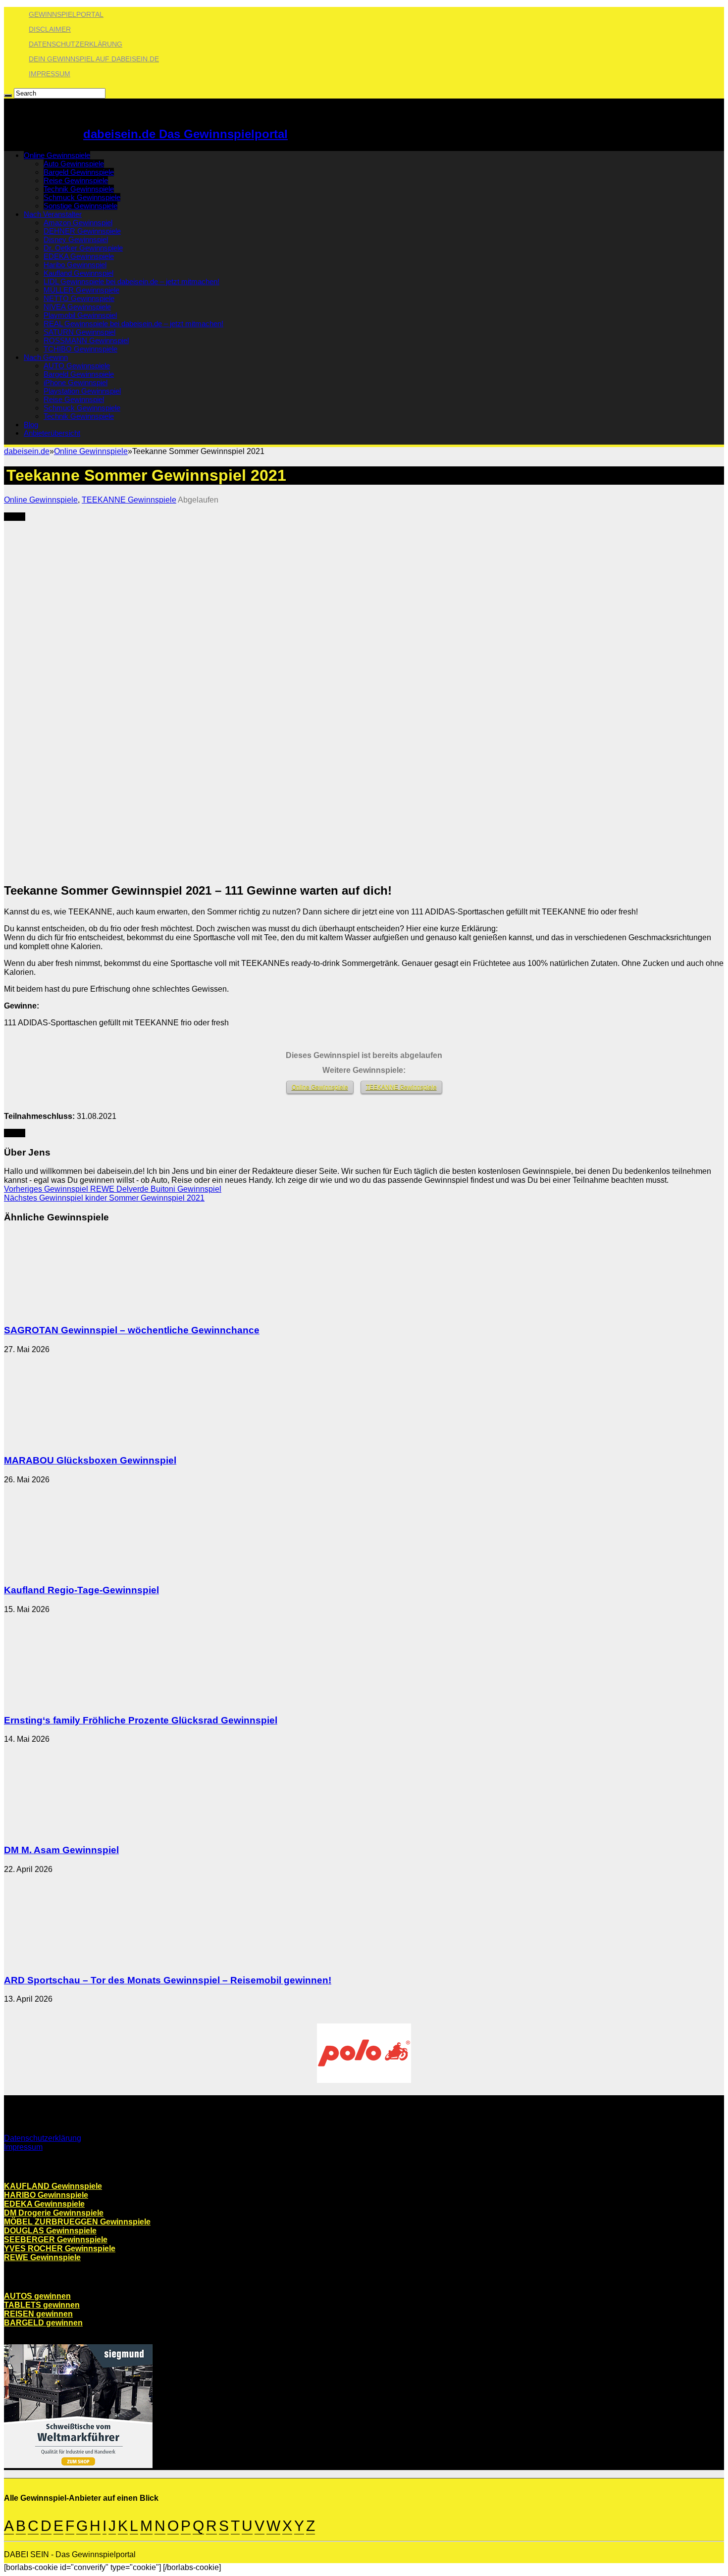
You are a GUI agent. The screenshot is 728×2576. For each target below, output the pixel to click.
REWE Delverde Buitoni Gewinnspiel (113, 1189)
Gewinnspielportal (66, 14)
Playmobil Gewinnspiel (80, 315)
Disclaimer (50, 29)
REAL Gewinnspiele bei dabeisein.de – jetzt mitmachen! (133, 324)
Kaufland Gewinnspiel (78, 273)
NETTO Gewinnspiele (79, 298)
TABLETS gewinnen (42, 2305)
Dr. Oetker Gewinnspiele (83, 248)
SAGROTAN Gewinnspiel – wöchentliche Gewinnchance (132, 1330)
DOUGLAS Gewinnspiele (50, 2231)
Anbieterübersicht (52, 433)
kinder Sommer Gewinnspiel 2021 (104, 1198)
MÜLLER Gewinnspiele (81, 290)
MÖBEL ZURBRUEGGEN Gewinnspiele (77, 2222)
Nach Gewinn (46, 357)
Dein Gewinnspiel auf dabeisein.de (94, 59)
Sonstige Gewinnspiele (80, 206)
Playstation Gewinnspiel (82, 391)
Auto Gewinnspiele (74, 164)
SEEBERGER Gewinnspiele (56, 2240)
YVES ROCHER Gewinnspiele (60, 2248)
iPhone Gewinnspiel (76, 382)
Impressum (50, 74)
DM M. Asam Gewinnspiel (61, 1850)
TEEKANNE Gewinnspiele (129, 500)
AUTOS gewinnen (37, 2296)
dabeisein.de (27, 451)
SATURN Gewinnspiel (79, 332)
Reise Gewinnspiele (76, 180)
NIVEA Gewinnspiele (77, 307)
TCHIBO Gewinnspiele (80, 349)
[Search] (8, 96)
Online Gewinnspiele (57, 155)
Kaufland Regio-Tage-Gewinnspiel (81, 1590)
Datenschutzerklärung (76, 44)
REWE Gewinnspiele (42, 2257)
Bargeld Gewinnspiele (79, 172)
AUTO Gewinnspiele (77, 366)
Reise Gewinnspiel (74, 399)
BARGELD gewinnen (43, 2323)
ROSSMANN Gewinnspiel (86, 340)
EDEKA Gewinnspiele (79, 256)
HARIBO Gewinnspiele (46, 2195)
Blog (31, 425)
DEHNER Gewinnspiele (82, 231)
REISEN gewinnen (38, 2314)
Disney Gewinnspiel (76, 239)
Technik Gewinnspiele (79, 189)
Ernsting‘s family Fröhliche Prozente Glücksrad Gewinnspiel (141, 1720)
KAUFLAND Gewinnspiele (53, 2186)
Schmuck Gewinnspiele (82, 197)
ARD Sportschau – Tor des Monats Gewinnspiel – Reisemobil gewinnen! (168, 1980)
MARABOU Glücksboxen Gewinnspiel (90, 1460)
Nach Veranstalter (53, 214)
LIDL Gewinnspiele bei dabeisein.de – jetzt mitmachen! (131, 281)
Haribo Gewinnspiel (75, 265)
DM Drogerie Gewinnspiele (54, 2213)
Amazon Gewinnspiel (78, 223)
